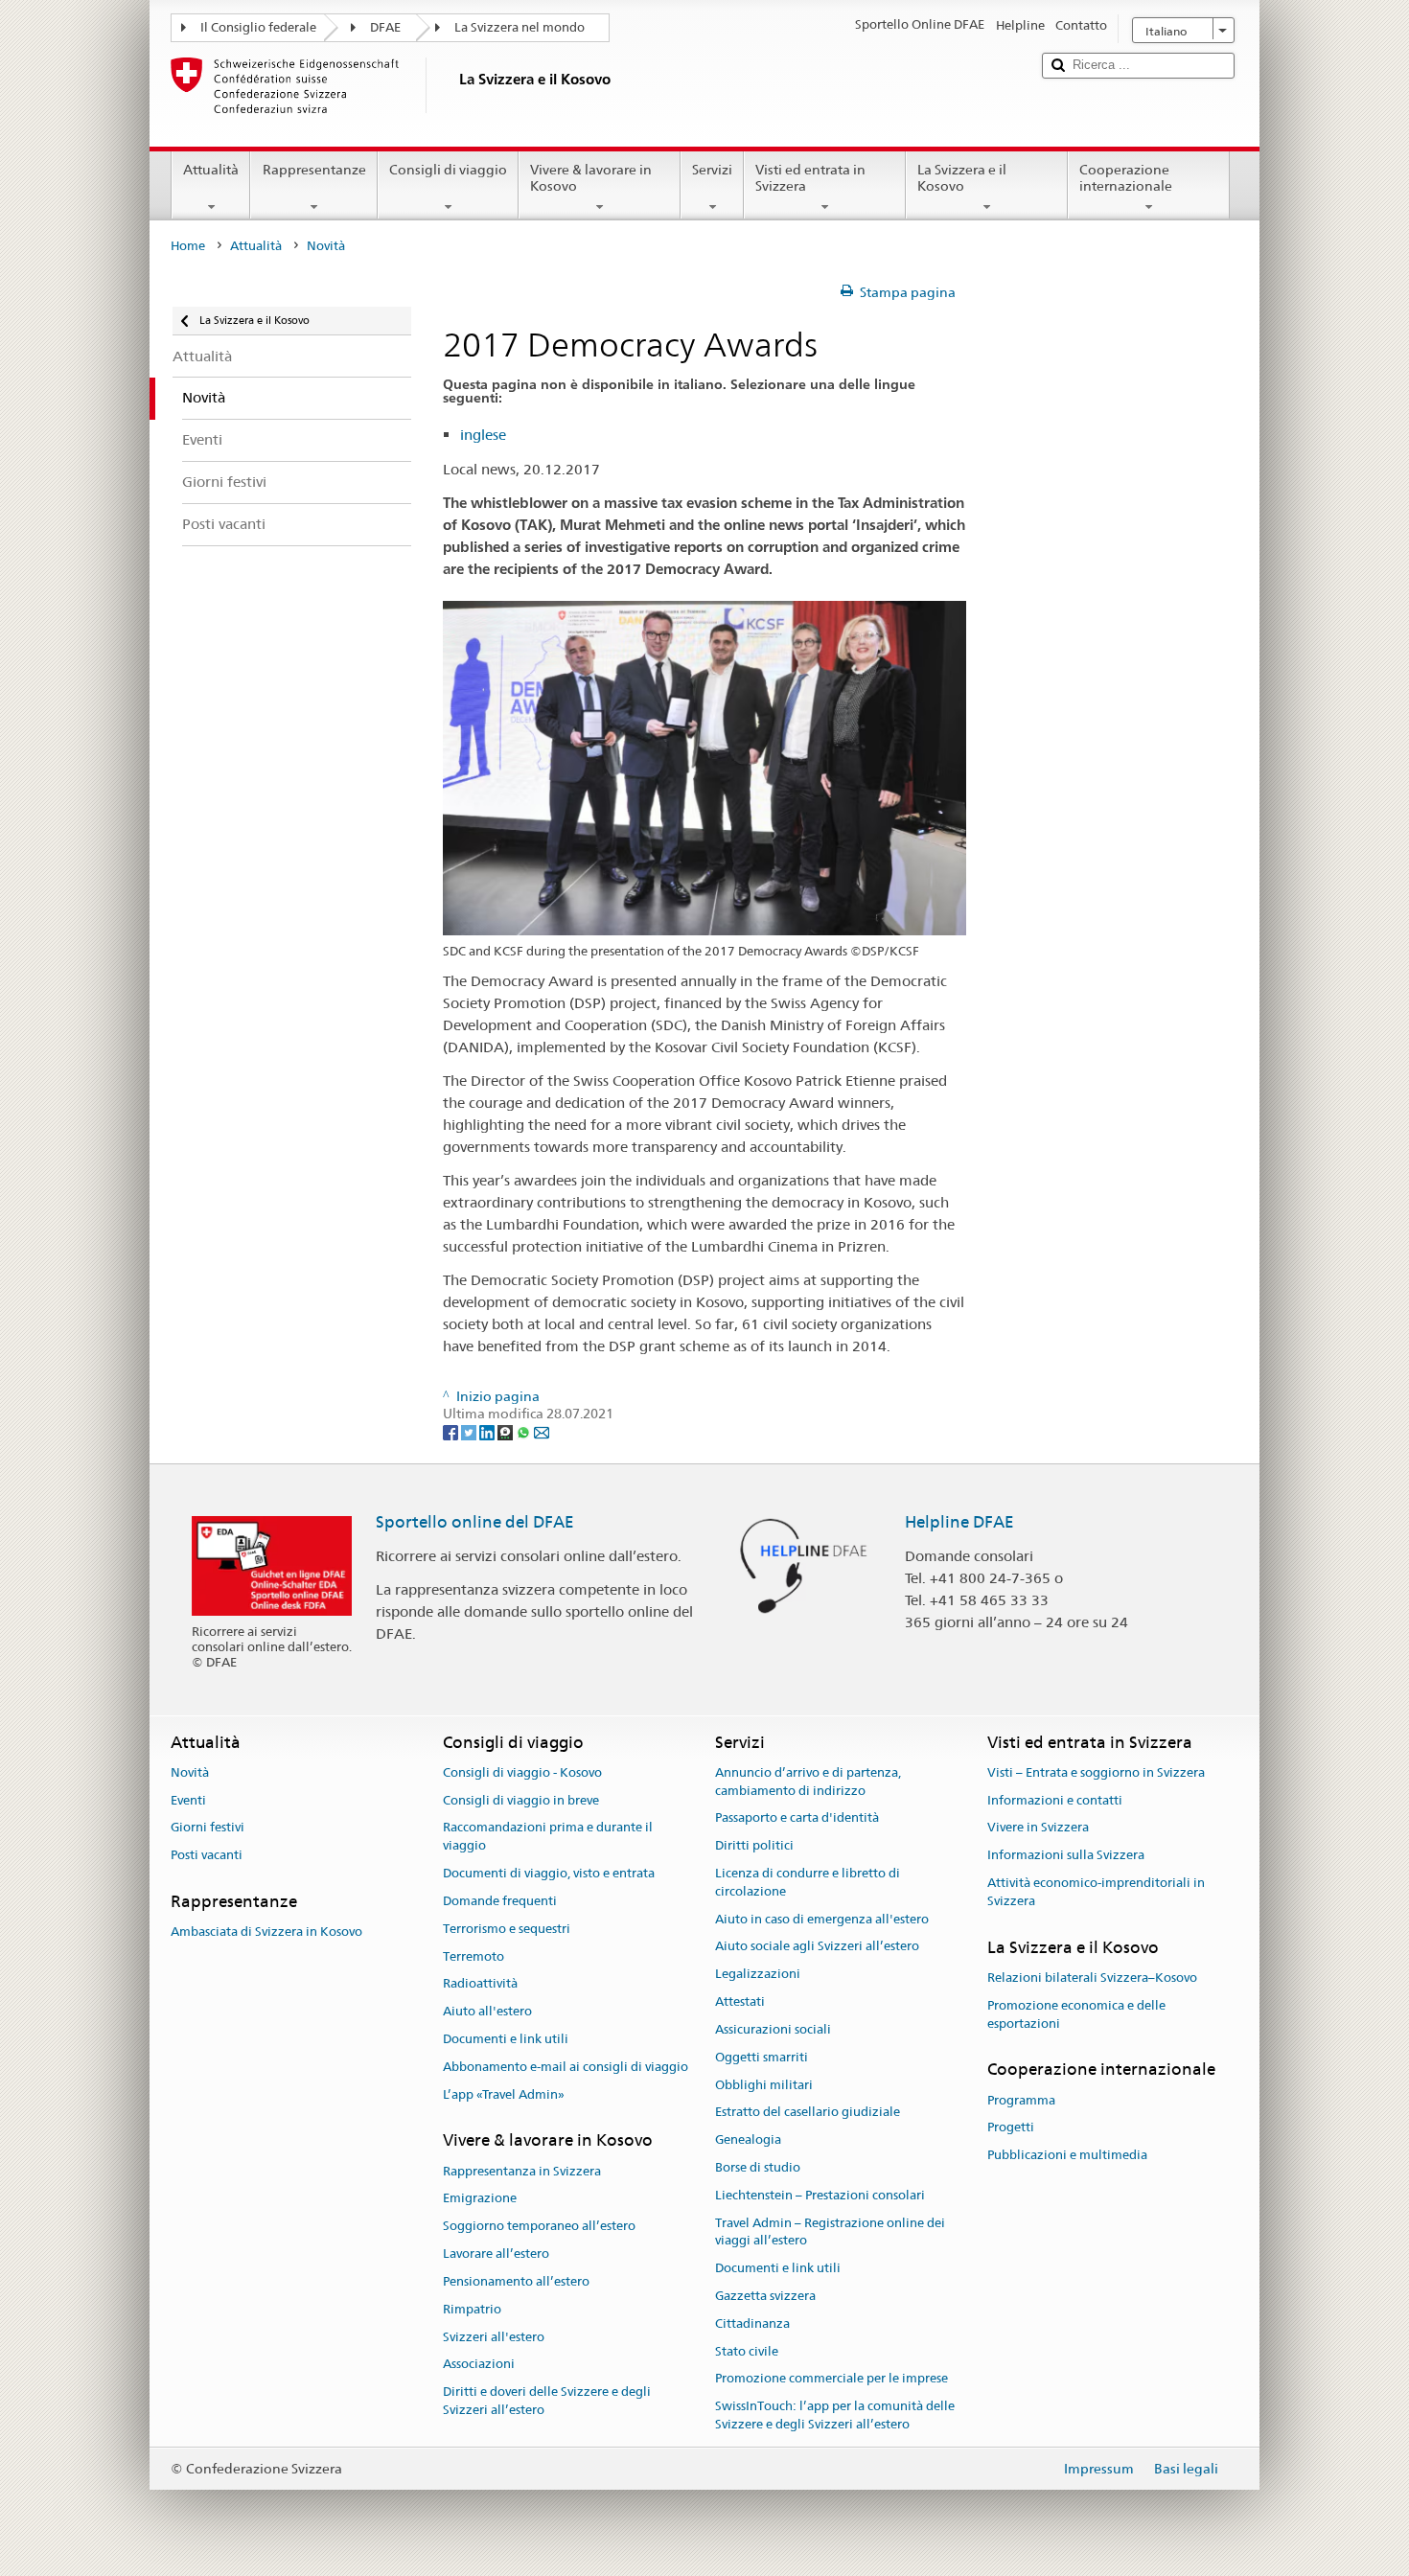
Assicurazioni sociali (773, 2029)
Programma (1021, 2100)
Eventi (188, 1800)
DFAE (385, 27)
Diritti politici (754, 1846)
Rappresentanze (314, 170)
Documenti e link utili (506, 2039)
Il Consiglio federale (258, 27)
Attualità (211, 170)
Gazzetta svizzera (765, 2296)
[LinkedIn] (488, 1432)
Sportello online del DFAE (475, 1522)
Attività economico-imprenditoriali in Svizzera (1096, 1892)
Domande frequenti (500, 1901)
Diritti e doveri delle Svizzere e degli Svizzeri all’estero (547, 2401)
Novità (190, 1772)
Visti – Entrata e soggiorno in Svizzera (1096, 1772)
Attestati (740, 2001)
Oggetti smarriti (762, 2057)
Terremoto (474, 1956)
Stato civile (747, 2351)
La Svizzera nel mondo (520, 27)
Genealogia (748, 2139)
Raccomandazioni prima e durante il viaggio (548, 1837)
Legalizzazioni (758, 1975)
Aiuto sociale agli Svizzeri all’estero (817, 1947)
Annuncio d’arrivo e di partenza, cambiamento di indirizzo (808, 1782)
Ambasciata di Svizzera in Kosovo (266, 1932)
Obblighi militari (764, 2085)
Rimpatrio (472, 2309)
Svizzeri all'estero (494, 2337)
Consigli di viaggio (448, 170)
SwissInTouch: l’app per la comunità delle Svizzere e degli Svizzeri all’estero (835, 2416)
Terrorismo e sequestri (507, 1929)
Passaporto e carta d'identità (797, 1818)
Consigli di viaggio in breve (521, 1800)
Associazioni (479, 2365)
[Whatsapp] (525, 1432)
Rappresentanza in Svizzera (522, 2171)
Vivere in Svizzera (1038, 1828)
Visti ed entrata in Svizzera (810, 178)
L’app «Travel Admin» (504, 2094)
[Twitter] (470, 1432)
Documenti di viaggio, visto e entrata (549, 1873)
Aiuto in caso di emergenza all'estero (822, 1919)
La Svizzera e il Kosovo (962, 178)
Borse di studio (758, 2167)
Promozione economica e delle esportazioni (1076, 2014)
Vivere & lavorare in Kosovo (591, 178)
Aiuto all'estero (487, 2011)
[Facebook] (452, 1432)
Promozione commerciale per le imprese (832, 2379)
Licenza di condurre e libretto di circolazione (808, 1882)
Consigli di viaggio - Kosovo (522, 1772)
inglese (483, 435)
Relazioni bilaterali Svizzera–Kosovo (1092, 1978)
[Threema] (507, 1432)
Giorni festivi (208, 1828)
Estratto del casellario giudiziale (808, 2113)
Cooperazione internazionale (1126, 178)
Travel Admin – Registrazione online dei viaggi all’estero (830, 2232)
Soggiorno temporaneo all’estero (539, 2227)
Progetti (1011, 2128)
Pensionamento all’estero (516, 2281)
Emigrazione (480, 2199)
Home (188, 246)
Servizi (712, 170)
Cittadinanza (752, 2323)
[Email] (542, 1432)
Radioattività (480, 1984)
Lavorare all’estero (496, 2254)
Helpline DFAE (959, 1522)
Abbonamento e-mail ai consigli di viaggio (566, 2067)
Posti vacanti (207, 1856)
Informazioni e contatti (1055, 1800)
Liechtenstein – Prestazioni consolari (820, 2195)
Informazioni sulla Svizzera (1066, 1856)
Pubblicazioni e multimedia (1067, 2156)
